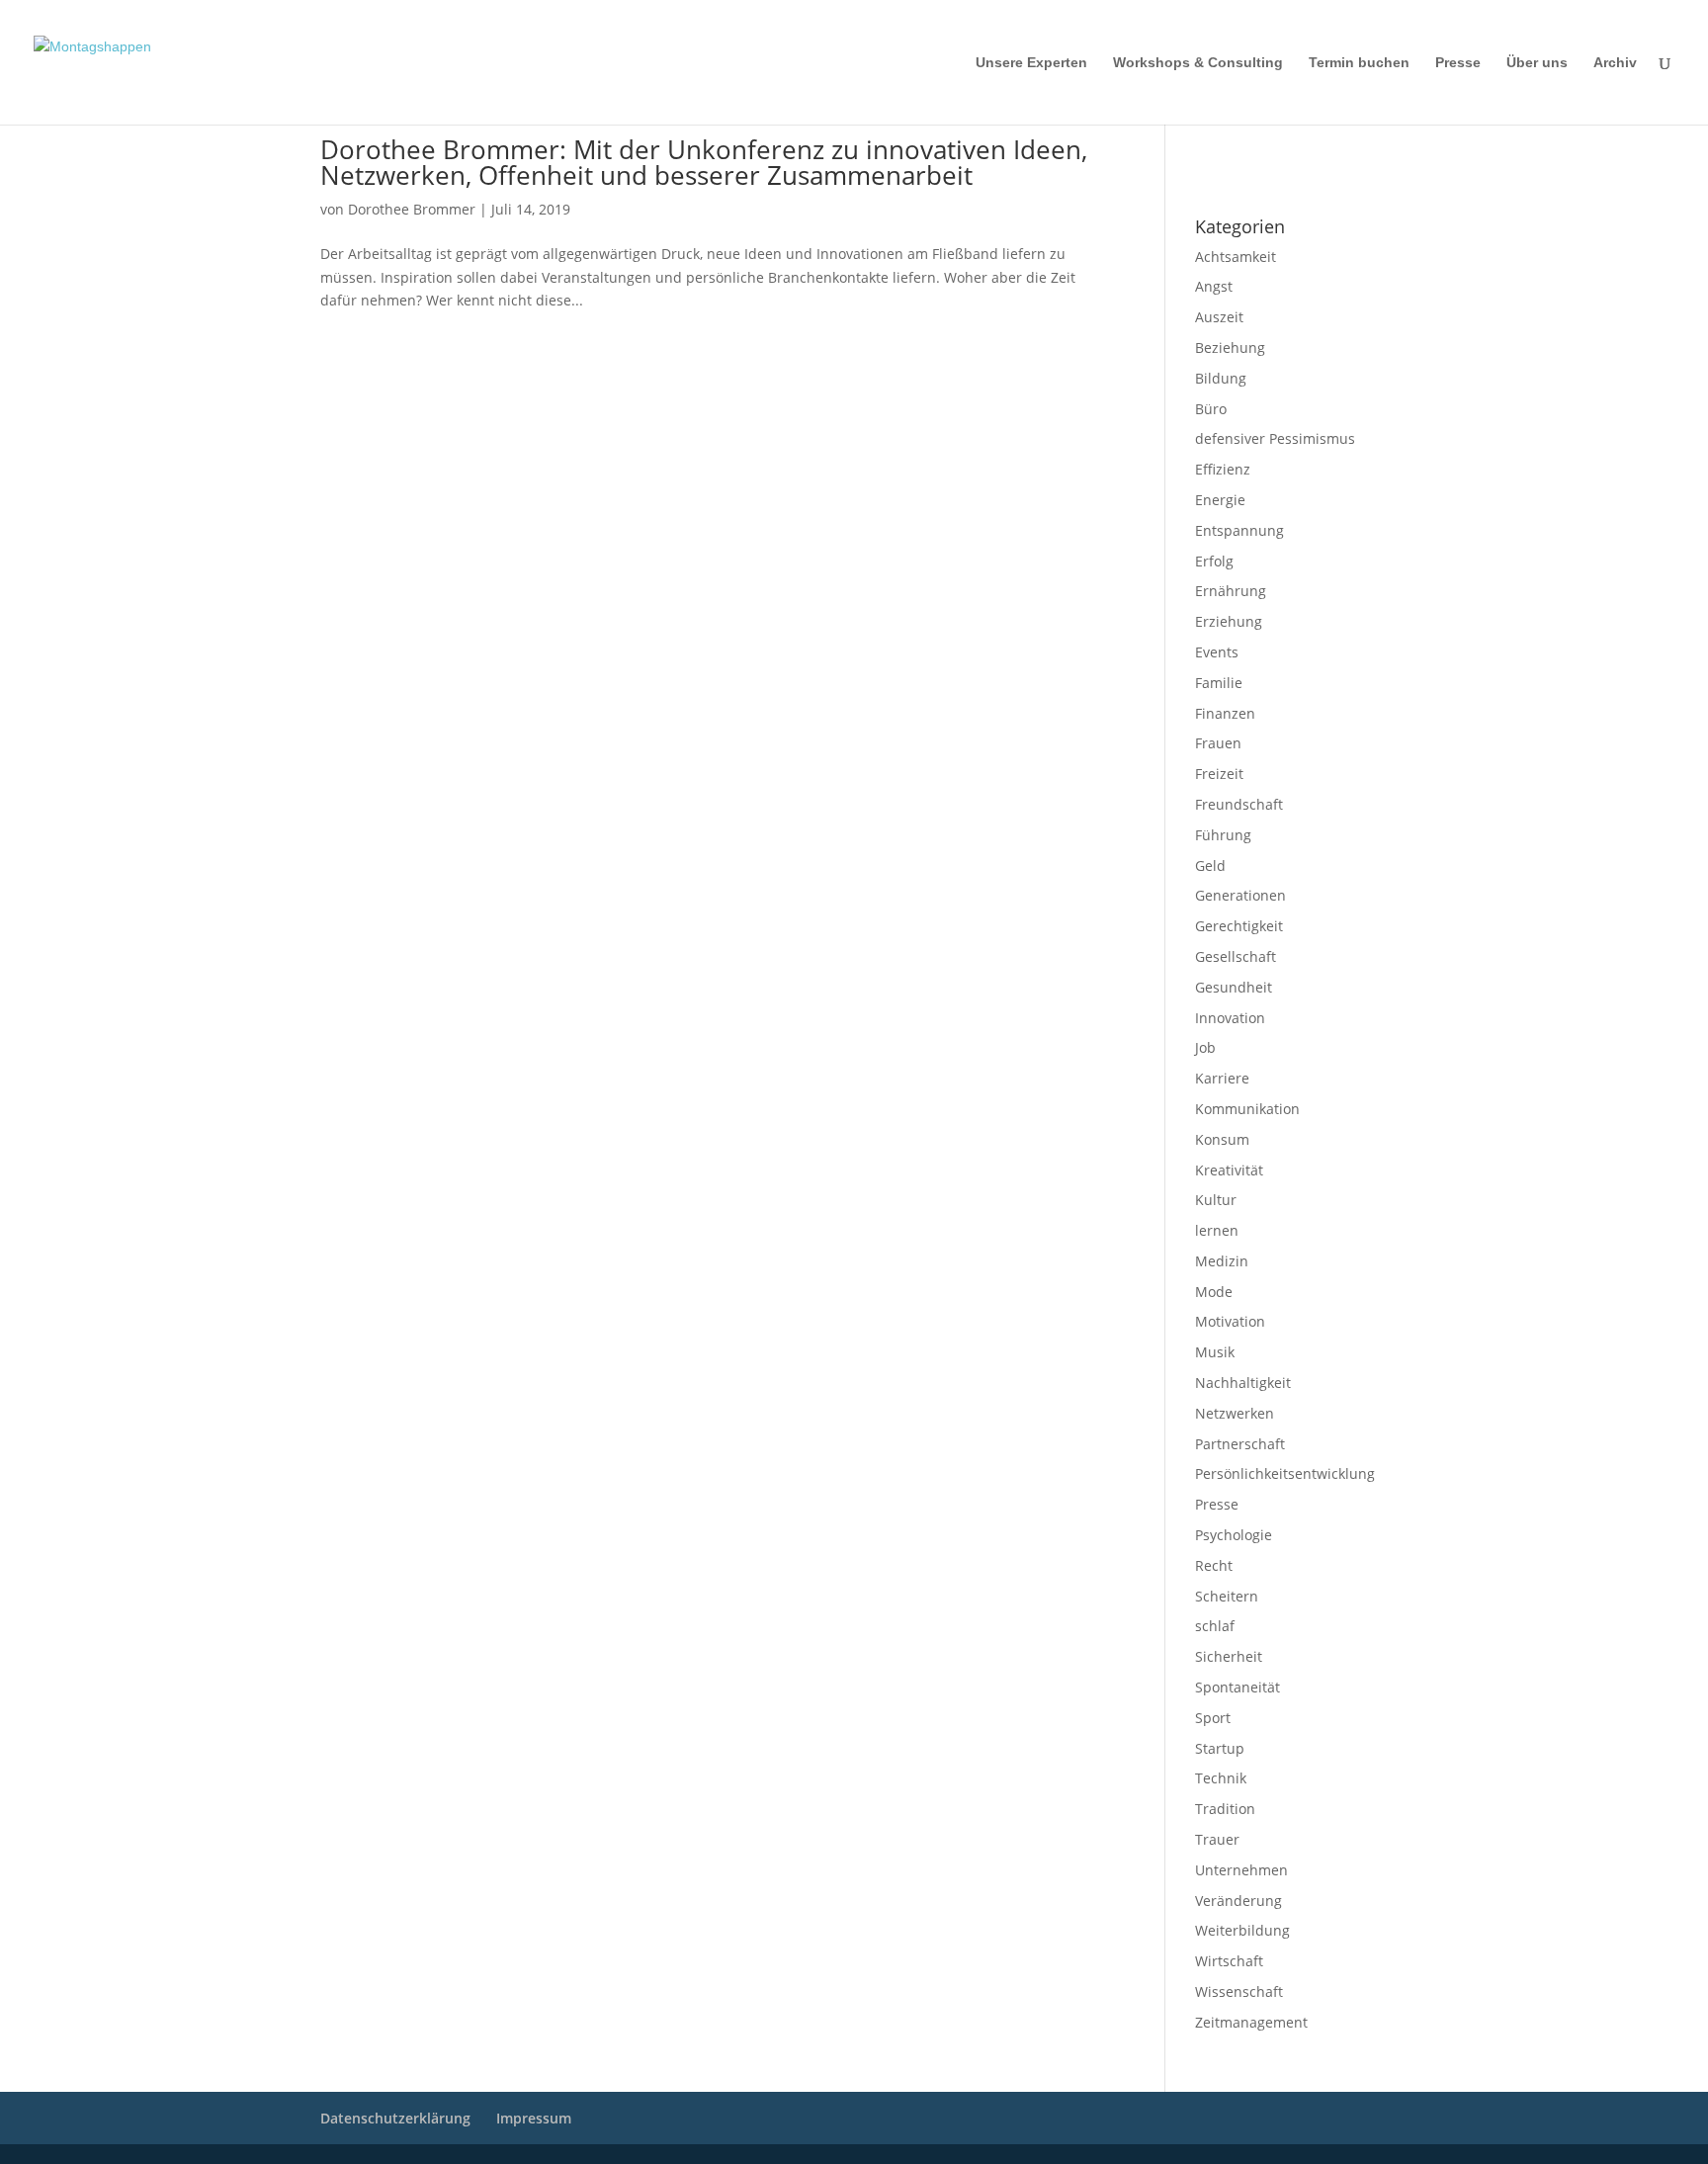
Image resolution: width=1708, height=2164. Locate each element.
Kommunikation (1247, 1109)
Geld (1210, 866)
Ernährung (1231, 591)
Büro (1211, 409)
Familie (1219, 683)
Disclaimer (1284, 149)
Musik (1215, 1352)
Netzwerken (1235, 1413)
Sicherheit (1229, 1656)
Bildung (1221, 378)
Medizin (1222, 1261)
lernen (1217, 1230)
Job (1205, 1047)
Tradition (1225, 1809)
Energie (1220, 500)
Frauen (1218, 743)
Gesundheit (1234, 987)
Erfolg (1214, 561)
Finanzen (1225, 713)
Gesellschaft (1236, 956)
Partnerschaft (1240, 1444)
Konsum (1222, 1139)
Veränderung (1238, 1901)
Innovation (1230, 1018)
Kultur (1216, 1200)
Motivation (1230, 1321)
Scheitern (1227, 1596)
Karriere (1222, 1078)
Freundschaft (1239, 804)
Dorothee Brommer (412, 209)
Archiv (1615, 63)
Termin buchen (1359, 63)
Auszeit (1219, 317)
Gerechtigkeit (1239, 926)
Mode (1214, 1292)
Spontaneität (1238, 1687)
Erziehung (1229, 621)
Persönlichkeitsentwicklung (1285, 1473)
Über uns (1537, 63)
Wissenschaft (1239, 1991)
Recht (1214, 1565)
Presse (1458, 63)
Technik (1221, 1778)
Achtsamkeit (1236, 257)
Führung (1223, 835)
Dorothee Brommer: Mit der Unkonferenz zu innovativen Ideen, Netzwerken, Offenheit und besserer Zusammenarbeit (704, 162)
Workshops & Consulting (1198, 63)
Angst (1214, 286)
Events (1217, 652)
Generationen (1240, 895)
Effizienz (1223, 469)
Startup (1220, 1748)
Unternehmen (1241, 1870)
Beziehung (1230, 347)
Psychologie (1234, 1535)
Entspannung (1239, 530)
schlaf (1215, 1626)
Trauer (1217, 1839)
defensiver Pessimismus (1275, 438)
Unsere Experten (1031, 63)
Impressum (1221, 149)
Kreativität (1229, 1170)
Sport (1213, 1718)
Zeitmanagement (1251, 2022)
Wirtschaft (1229, 1961)
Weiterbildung (1242, 1930)
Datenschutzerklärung (1250, 175)
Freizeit (1219, 774)
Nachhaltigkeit (1243, 1383)
